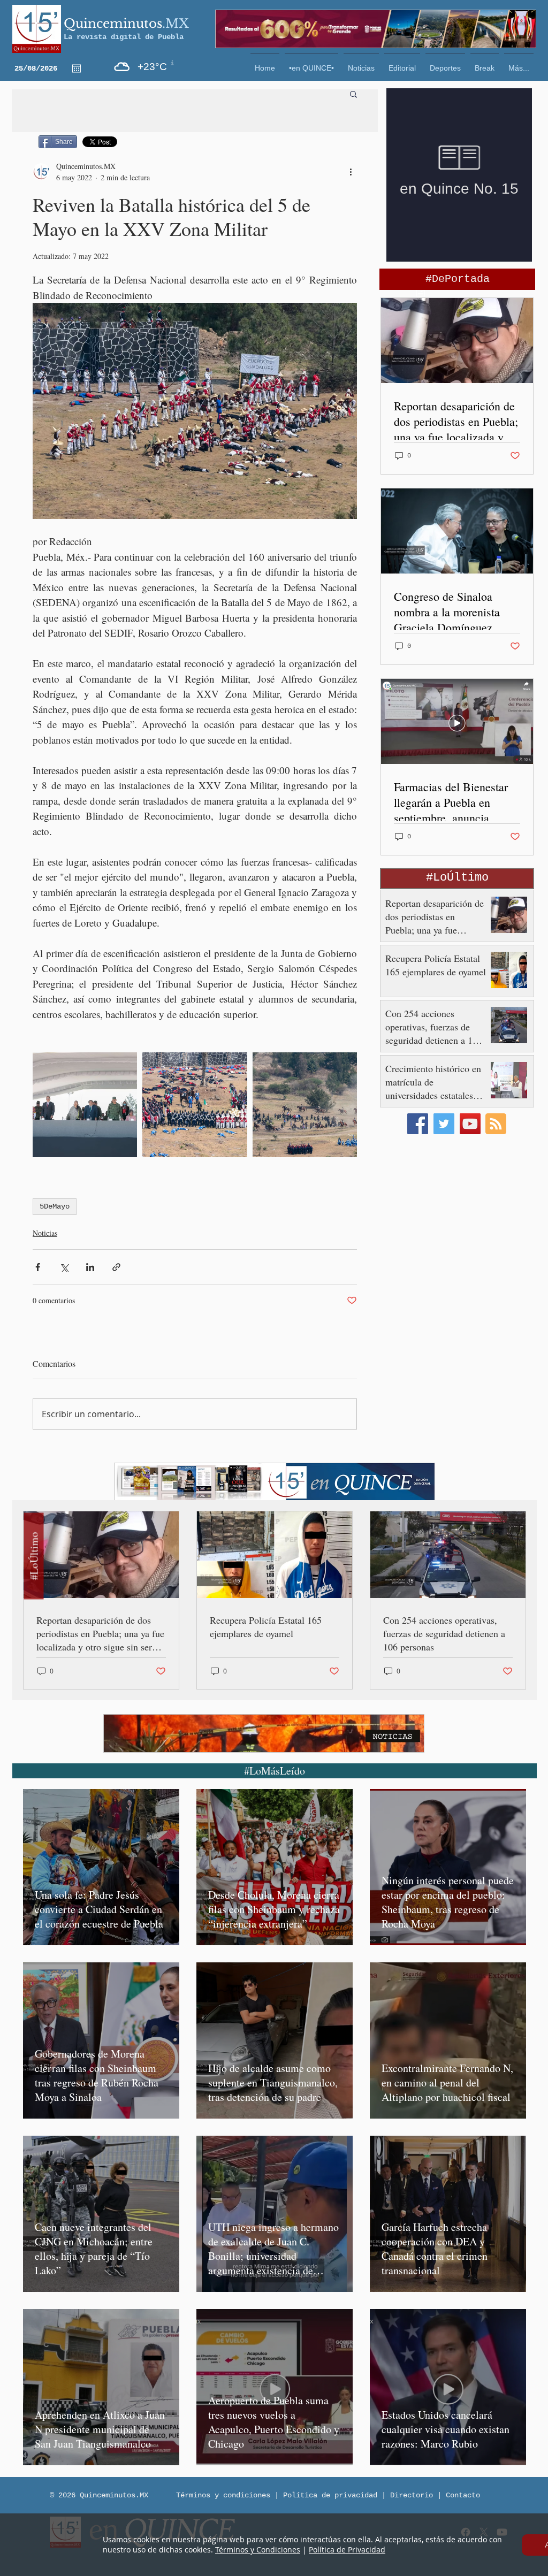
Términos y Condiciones (258, 2550)
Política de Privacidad (347, 2550)
